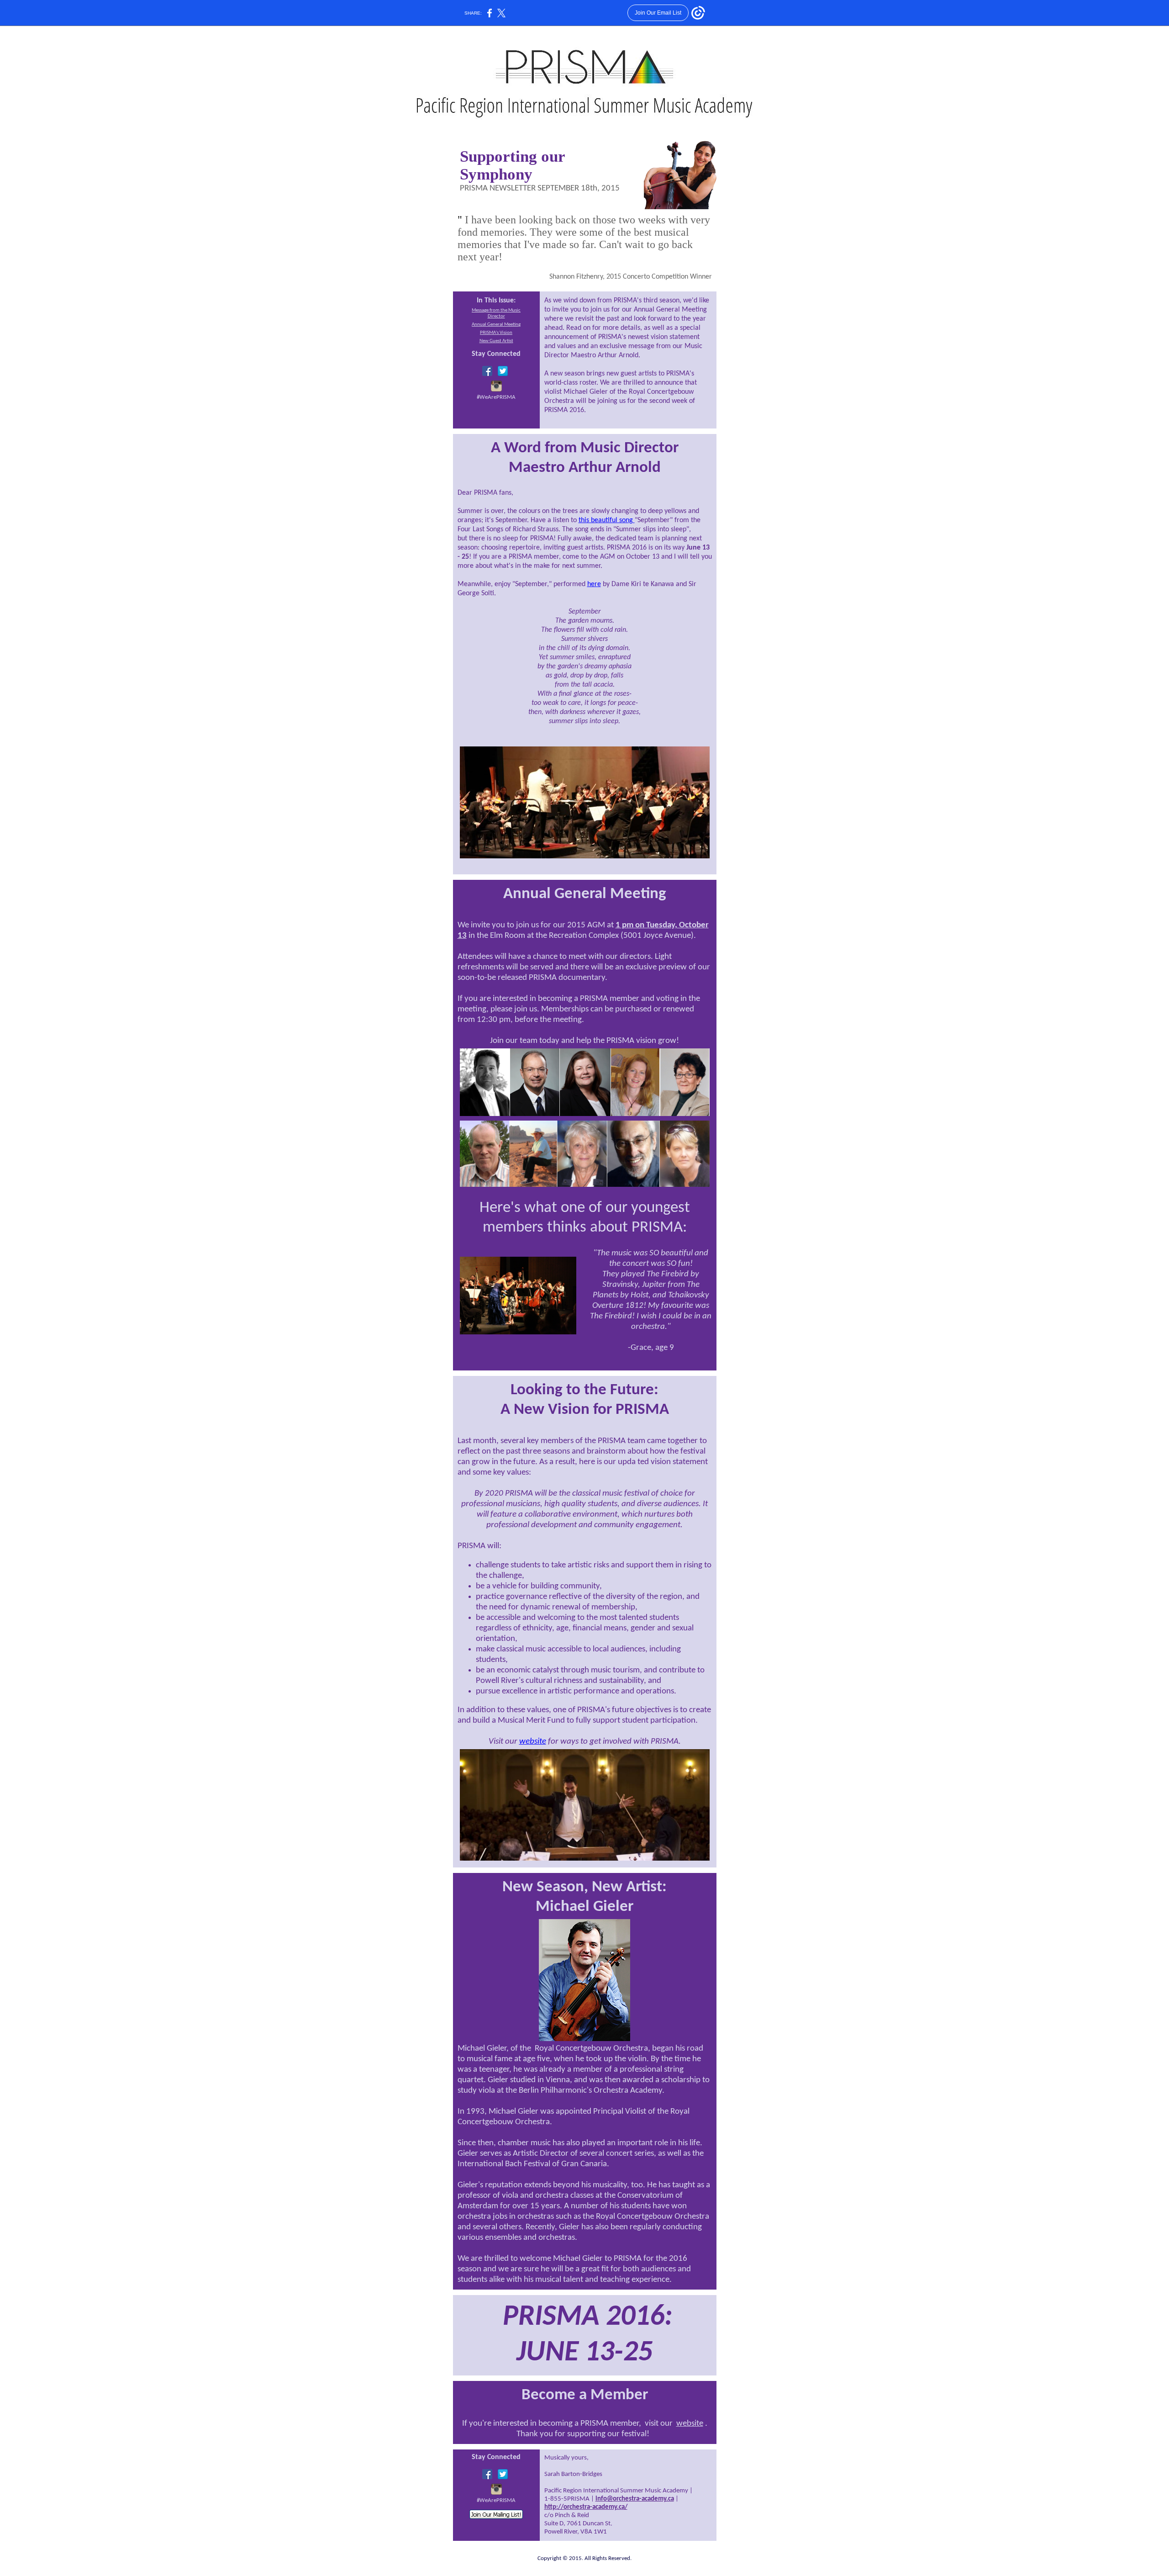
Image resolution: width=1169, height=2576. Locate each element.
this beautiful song (607, 520)
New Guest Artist (496, 341)
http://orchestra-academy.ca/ (586, 2507)
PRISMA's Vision (496, 333)
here (594, 584)
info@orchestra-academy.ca (635, 2499)
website (533, 1742)
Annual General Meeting (496, 325)
